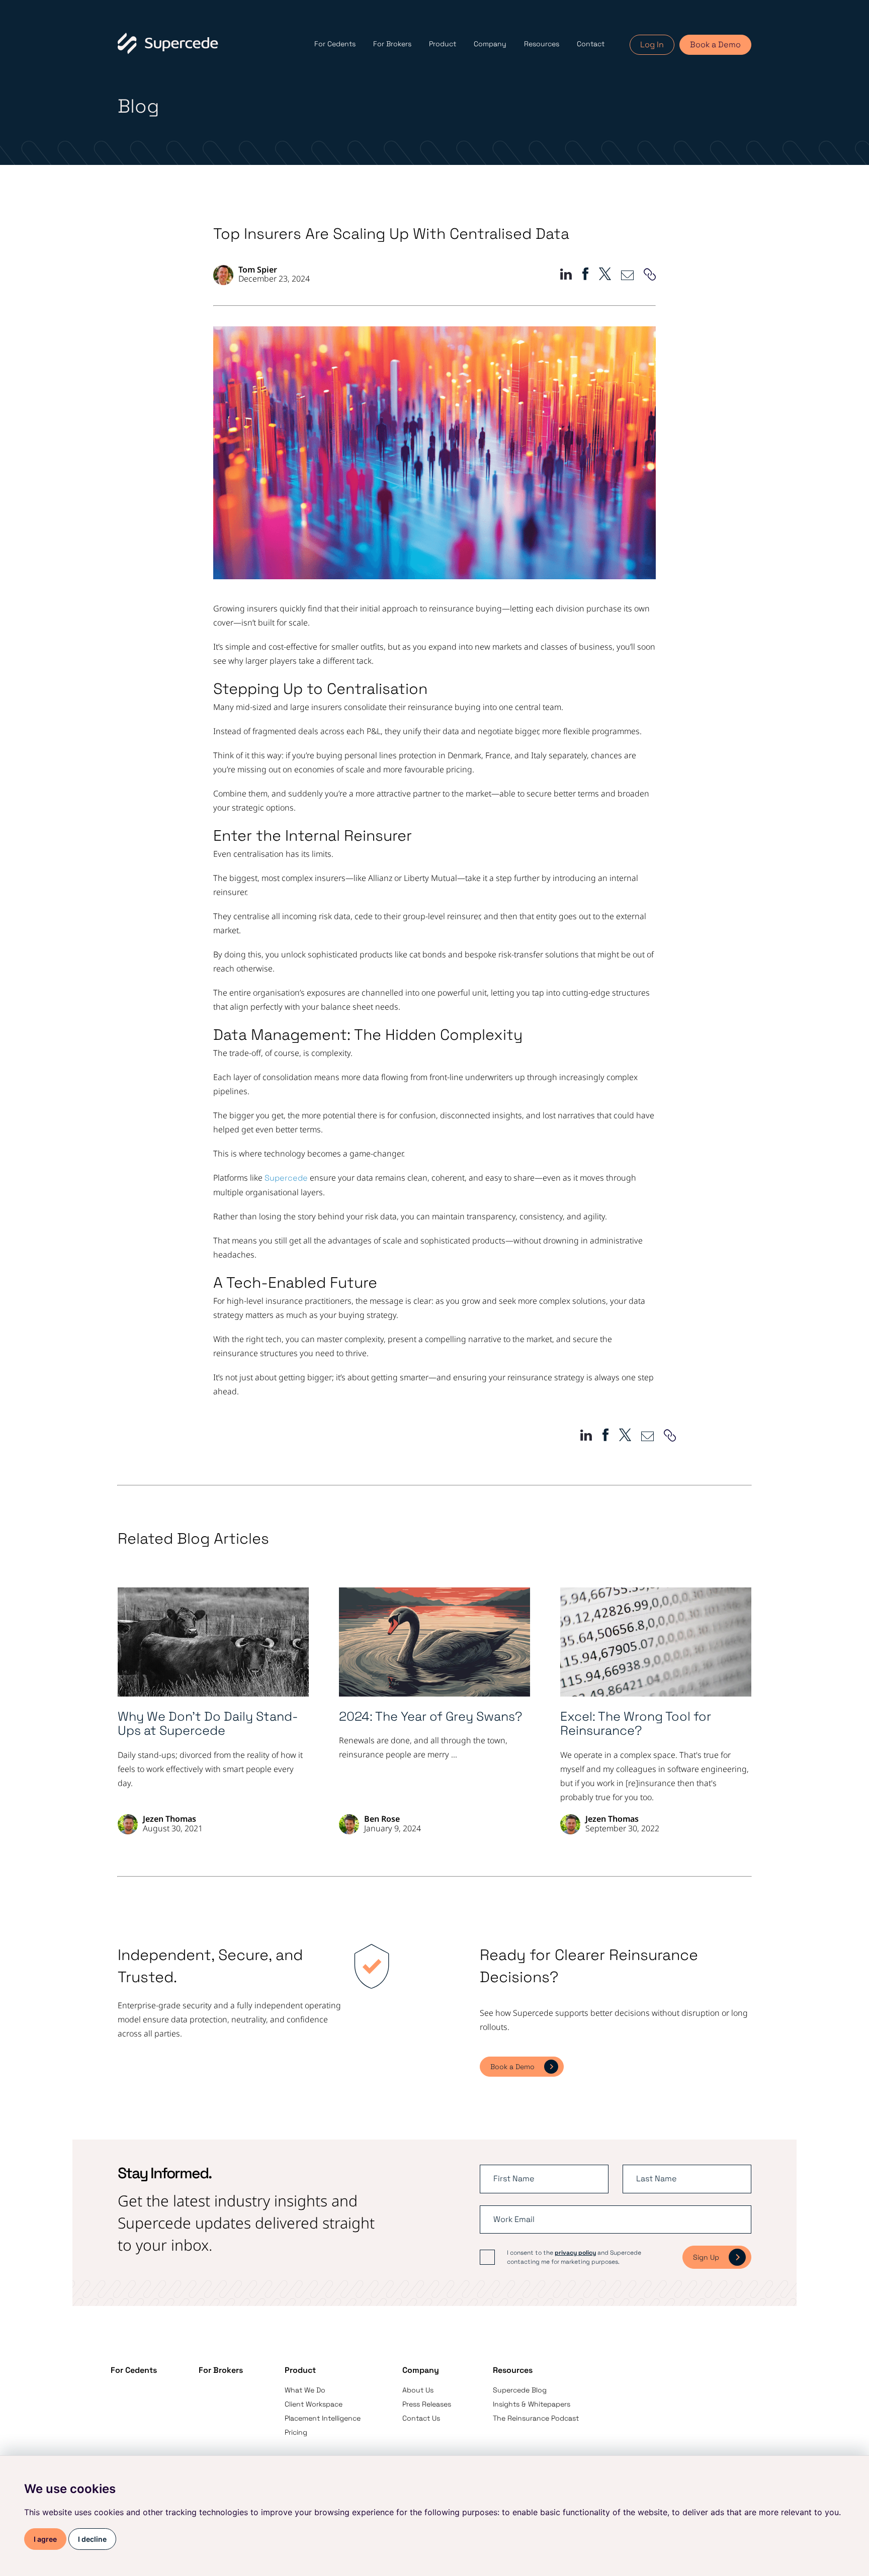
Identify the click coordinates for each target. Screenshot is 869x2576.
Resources (542, 44)
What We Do (305, 2390)
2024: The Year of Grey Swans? (431, 1716)
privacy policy (575, 2253)
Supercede (286, 1178)
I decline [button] (92, 2539)
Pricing (296, 2432)
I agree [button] (45, 2539)
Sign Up (706, 2257)
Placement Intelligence (323, 2418)
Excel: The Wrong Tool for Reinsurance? (636, 1724)
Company (490, 44)
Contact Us (421, 2418)
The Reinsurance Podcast (536, 2418)
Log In (652, 45)
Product (443, 44)
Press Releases (427, 2404)
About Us (418, 2390)
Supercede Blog (520, 2390)
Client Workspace (314, 2404)
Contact (591, 44)
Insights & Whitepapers (532, 2404)
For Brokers (392, 44)
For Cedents (335, 44)
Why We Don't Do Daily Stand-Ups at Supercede (208, 1724)
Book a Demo (715, 45)
